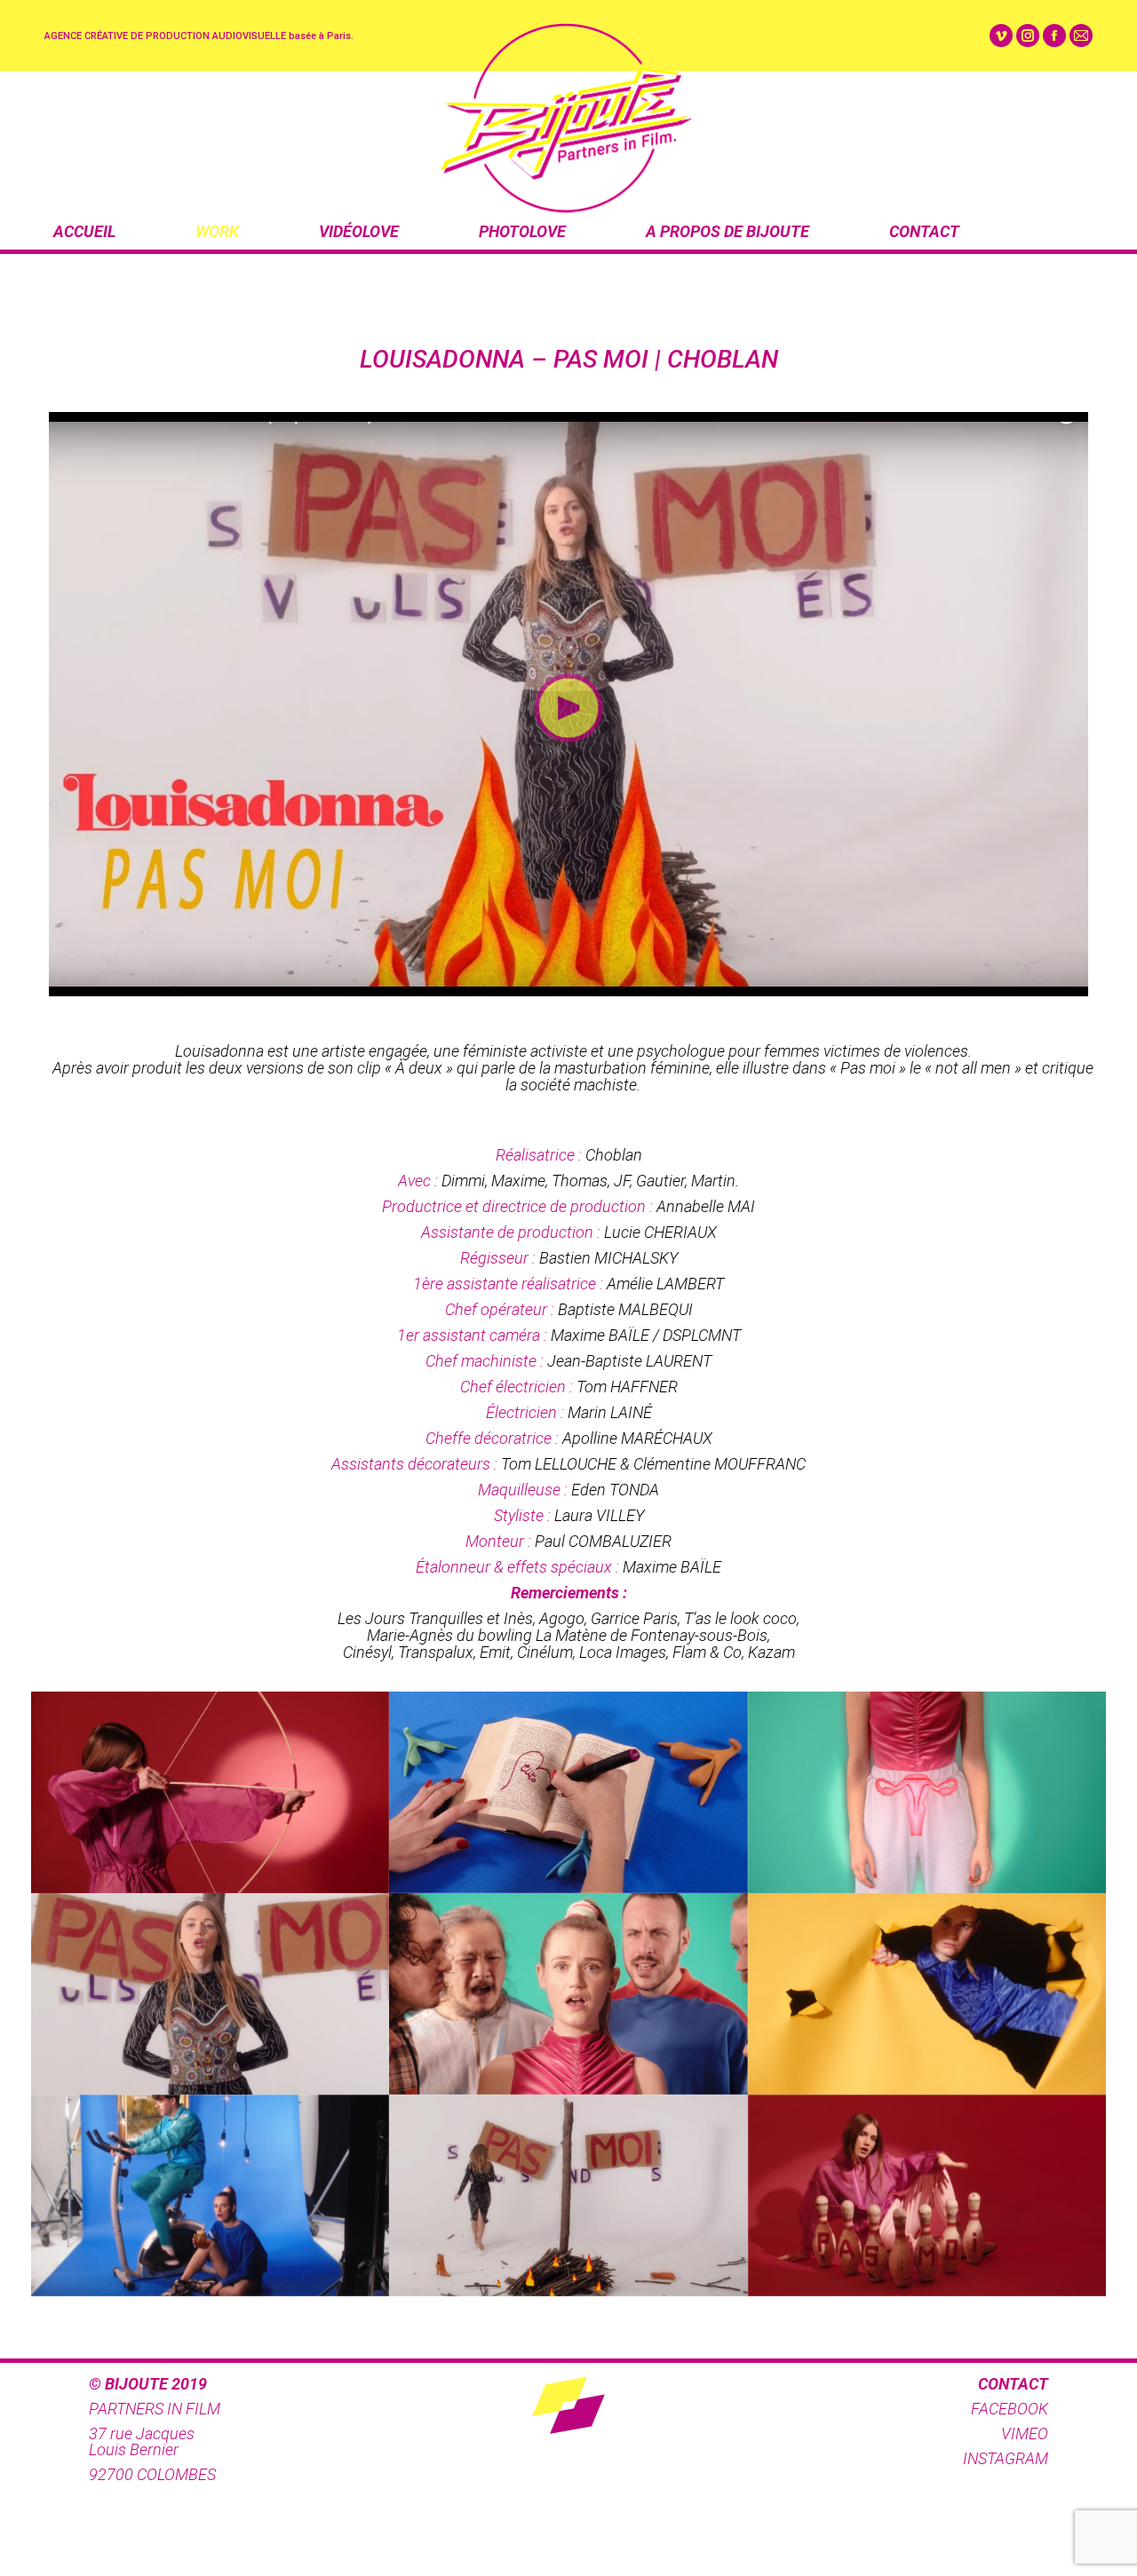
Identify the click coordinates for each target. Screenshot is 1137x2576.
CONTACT (924, 231)
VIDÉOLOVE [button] (359, 231)
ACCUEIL (84, 231)
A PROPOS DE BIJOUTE (728, 231)
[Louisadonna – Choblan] (210, 1792)
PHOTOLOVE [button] (522, 231)
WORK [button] (217, 231)
